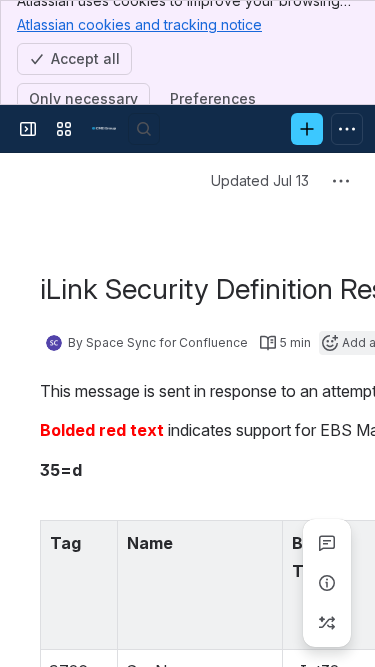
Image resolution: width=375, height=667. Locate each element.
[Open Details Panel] (327, 583)
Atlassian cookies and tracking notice (139, 24)
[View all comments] (327, 543)
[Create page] (327, 623)
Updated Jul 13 (260, 180)
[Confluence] (104, 129)
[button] (97, 541)
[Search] (144, 129)
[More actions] (341, 181)
